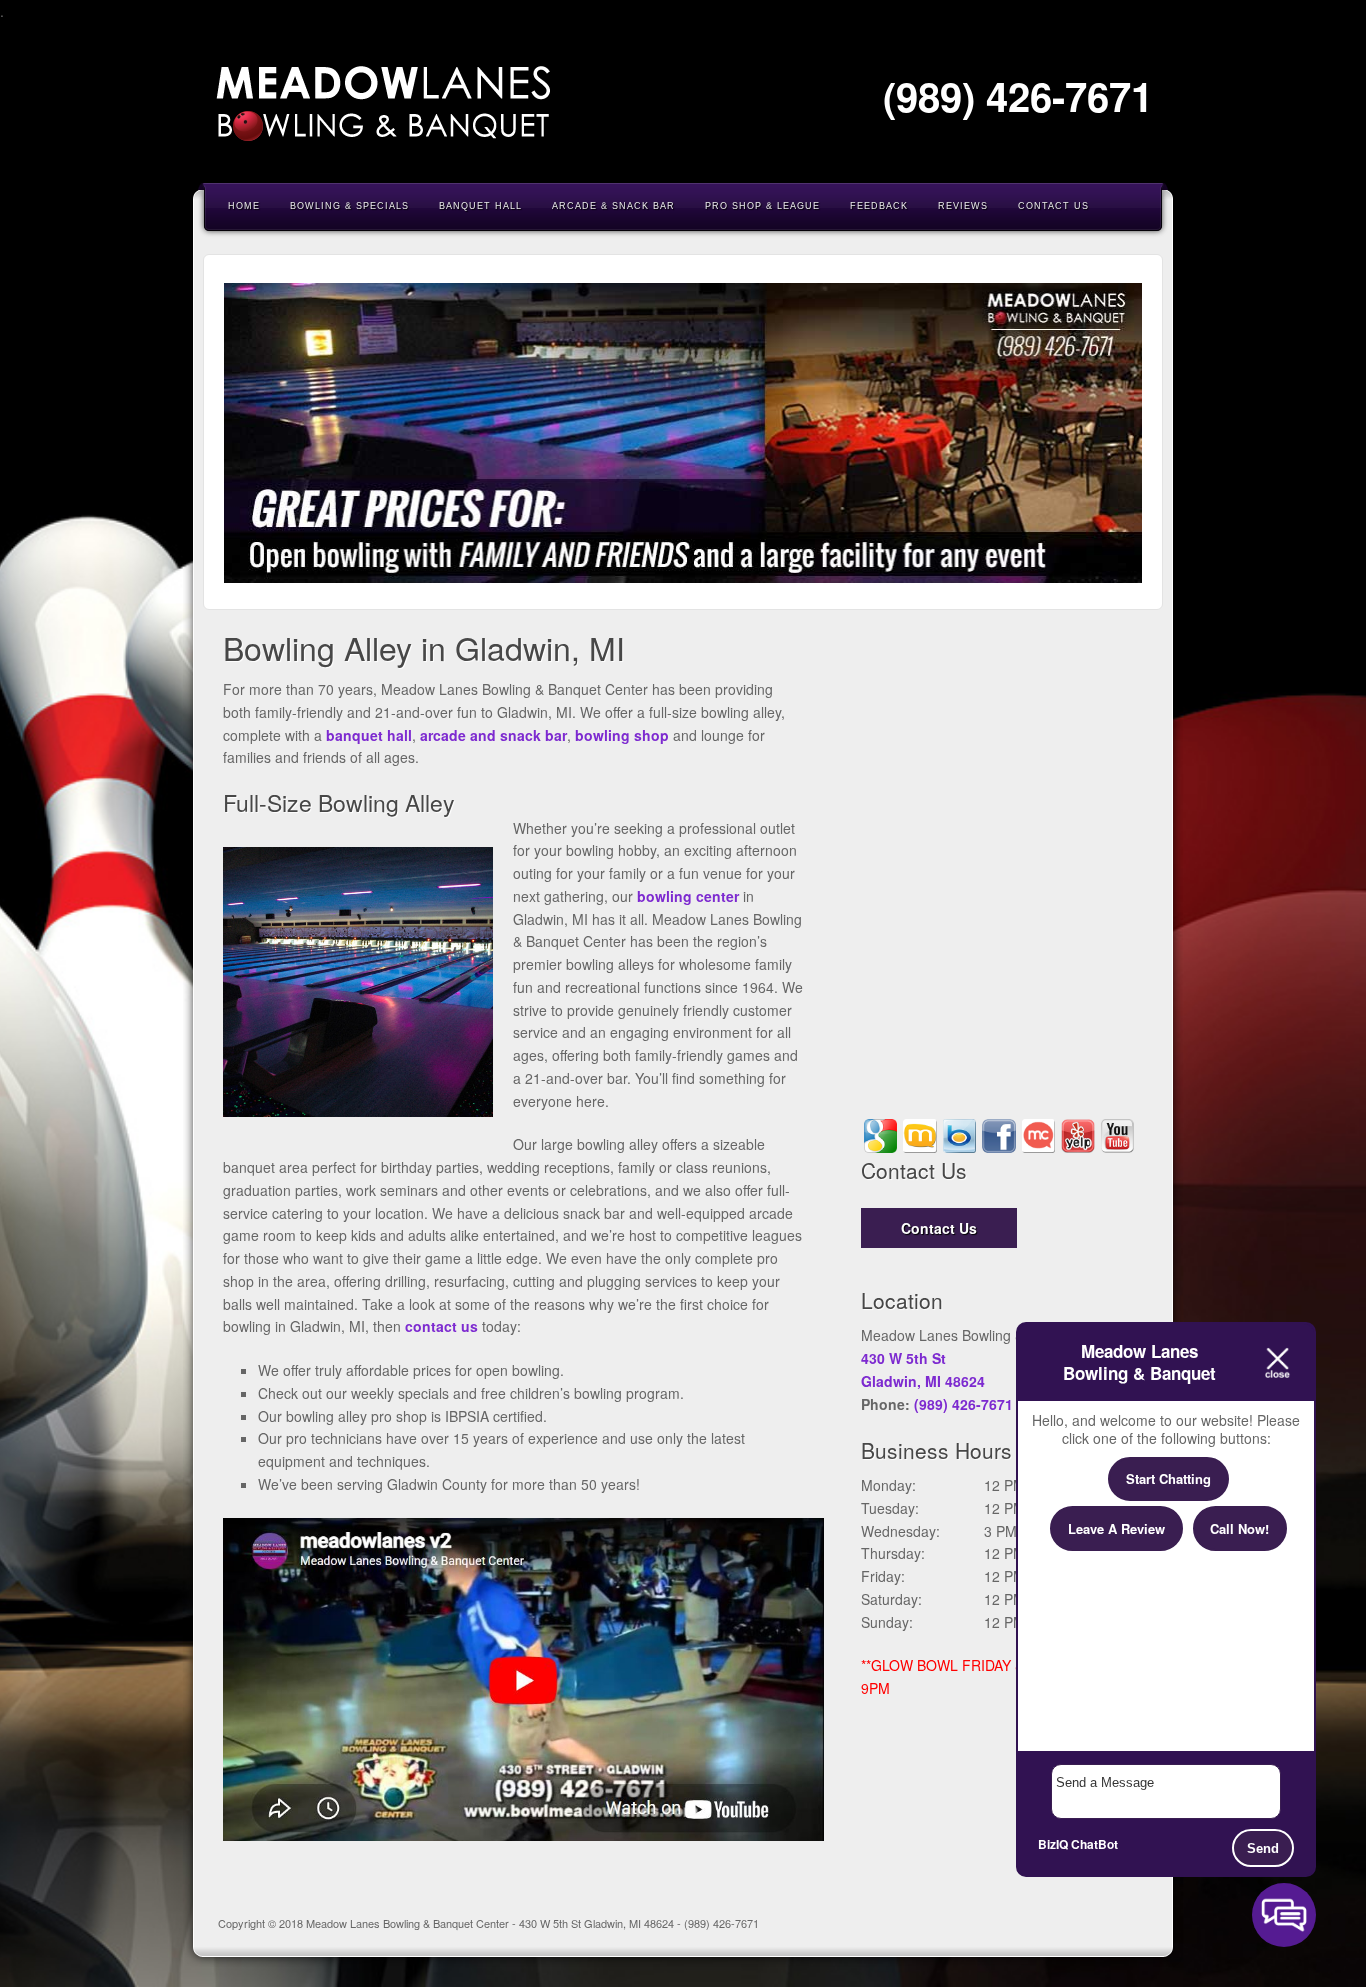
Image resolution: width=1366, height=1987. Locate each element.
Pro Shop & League (762, 206)
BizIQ (1053, 1844)
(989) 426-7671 (1018, 95)
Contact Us (1053, 206)
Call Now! (1239, 1528)
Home (244, 206)
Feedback (879, 206)
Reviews (963, 206)
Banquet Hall (480, 206)
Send (1263, 1848)
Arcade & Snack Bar (613, 206)
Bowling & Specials (349, 206)
